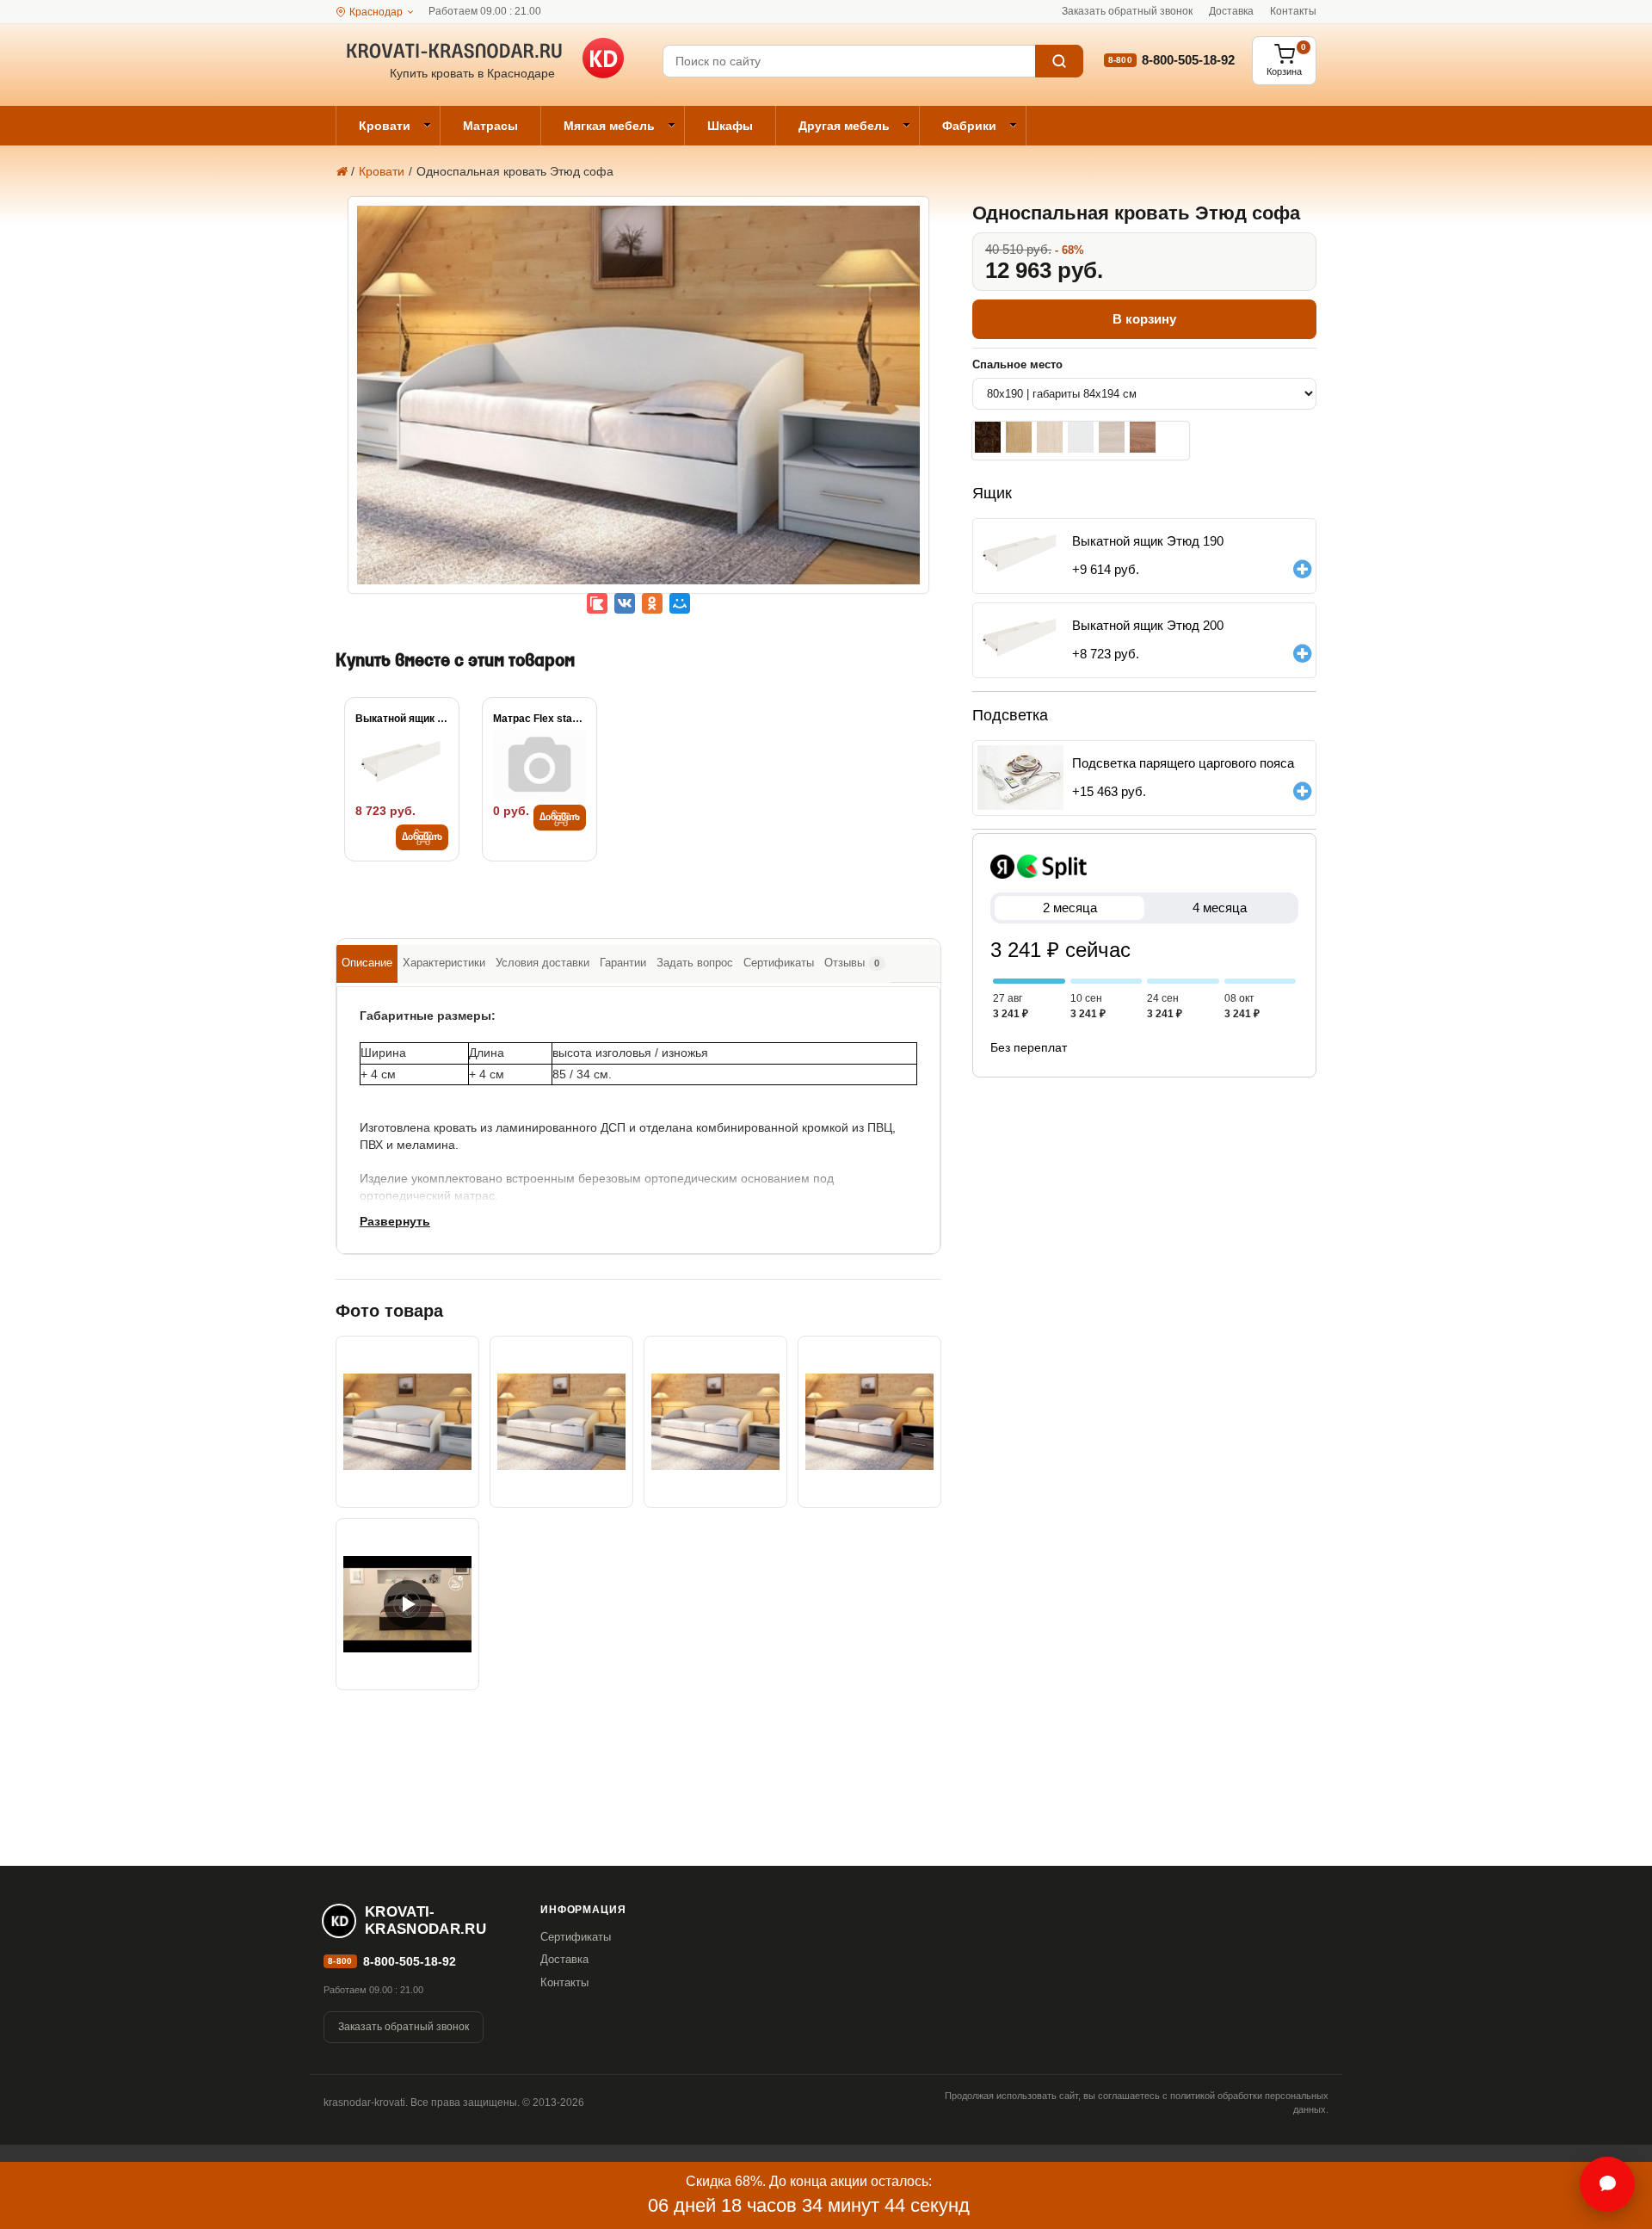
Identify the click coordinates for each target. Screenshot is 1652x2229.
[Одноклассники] (652, 603)
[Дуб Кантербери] (988, 437)
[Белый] (1081, 437)
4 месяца (1220, 908)
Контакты (1293, 11)
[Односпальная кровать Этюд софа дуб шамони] (715, 1422)
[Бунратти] (1019, 437)
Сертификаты (779, 963)
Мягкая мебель (609, 126)
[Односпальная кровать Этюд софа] (407, 1604)
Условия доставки (542, 963)
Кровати (385, 126)
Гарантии (623, 963)
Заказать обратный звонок (1127, 11)
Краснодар (376, 12)
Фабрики (969, 126)
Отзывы (852, 963)
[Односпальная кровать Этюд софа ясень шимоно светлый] (561, 1422)
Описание (367, 963)
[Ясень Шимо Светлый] (1112, 437)
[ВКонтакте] (625, 603)
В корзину (1144, 319)
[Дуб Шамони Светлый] (1050, 437)
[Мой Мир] (680, 603)
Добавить (422, 837)
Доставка (1231, 11)
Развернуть (395, 1221)
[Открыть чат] (1607, 2184)
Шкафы (730, 126)
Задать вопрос (695, 963)
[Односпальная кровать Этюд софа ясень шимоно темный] (869, 1422)
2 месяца (1070, 908)
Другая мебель (844, 126)
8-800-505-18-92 (1188, 60)
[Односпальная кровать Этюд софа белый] (638, 407)
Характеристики (444, 963)
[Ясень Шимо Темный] (1143, 437)
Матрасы (490, 126)
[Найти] (1059, 61)
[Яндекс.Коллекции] (597, 603)
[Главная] (341, 171)
